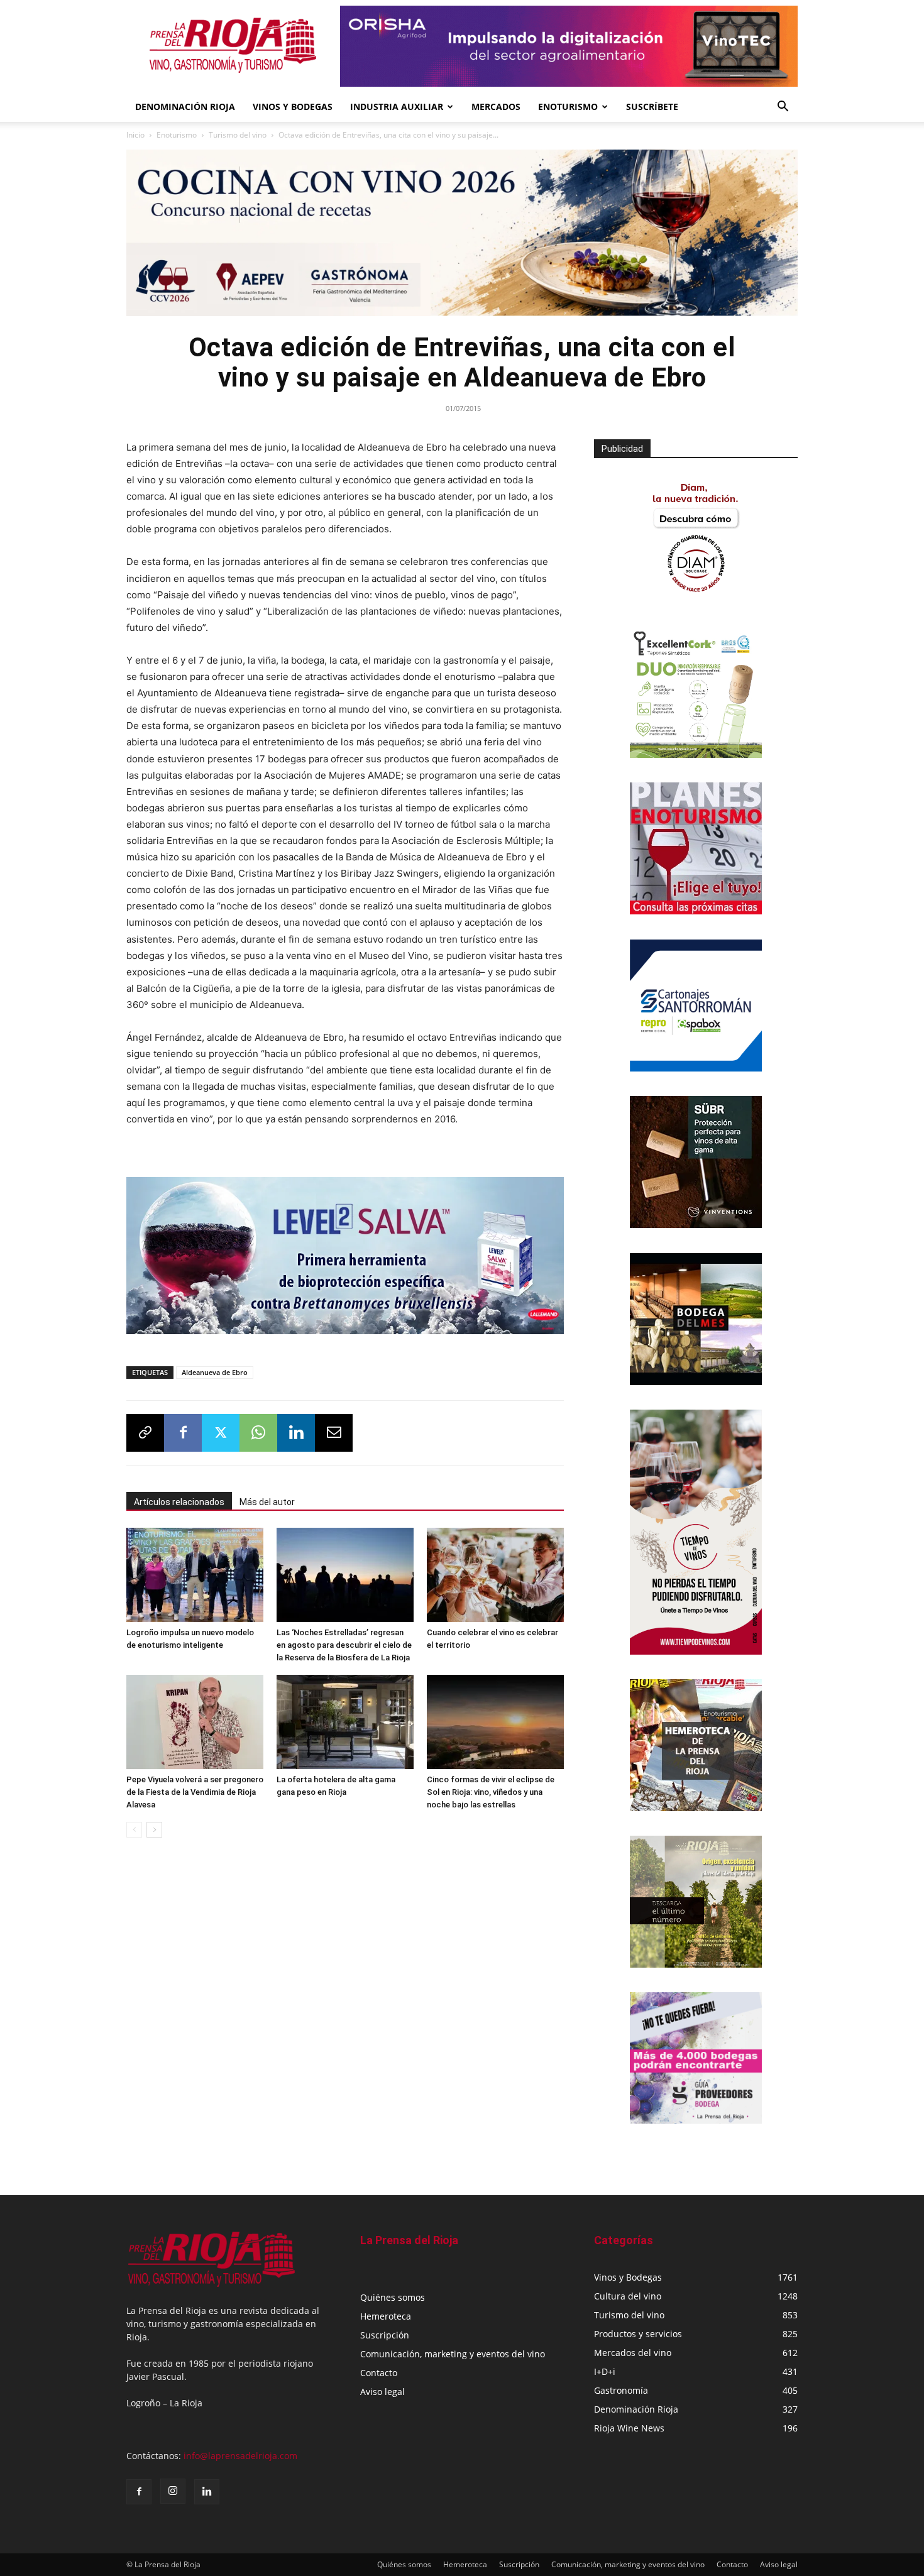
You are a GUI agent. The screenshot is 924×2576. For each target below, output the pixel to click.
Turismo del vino (238, 135)
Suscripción (385, 2335)
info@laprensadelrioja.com (240, 2456)
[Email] (334, 1433)
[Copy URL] (145, 1433)
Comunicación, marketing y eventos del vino (453, 2354)
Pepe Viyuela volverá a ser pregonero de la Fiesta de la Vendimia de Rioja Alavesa (195, 1792)
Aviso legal (382, 2392)
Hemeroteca (386, 2316)
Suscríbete (652, 107)
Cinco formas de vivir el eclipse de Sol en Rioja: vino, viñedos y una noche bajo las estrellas (491, 1792)
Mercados (496, 107)
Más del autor (267, 1502)
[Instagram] (173, 2491)
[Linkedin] (296, 1433)
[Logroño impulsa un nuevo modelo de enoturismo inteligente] (195, 1575)
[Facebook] (183, 1433)
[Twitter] (221, 1433)
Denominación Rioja (185, 107)
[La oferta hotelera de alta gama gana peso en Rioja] (345, 1722)
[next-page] (154, 1830)
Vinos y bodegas (293, 107)
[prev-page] (134, 1830)
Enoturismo (568, 107)
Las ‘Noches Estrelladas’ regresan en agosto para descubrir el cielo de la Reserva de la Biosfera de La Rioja (344, 1645)
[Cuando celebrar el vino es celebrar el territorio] (495, 1575)
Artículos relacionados (179, 1502)
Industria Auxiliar (397, 107)
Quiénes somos (393, 2297)
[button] (783, 108)
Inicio (135, 135)
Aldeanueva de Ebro (215, 1372)
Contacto (379, 2373)
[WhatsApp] (258, 1433)
